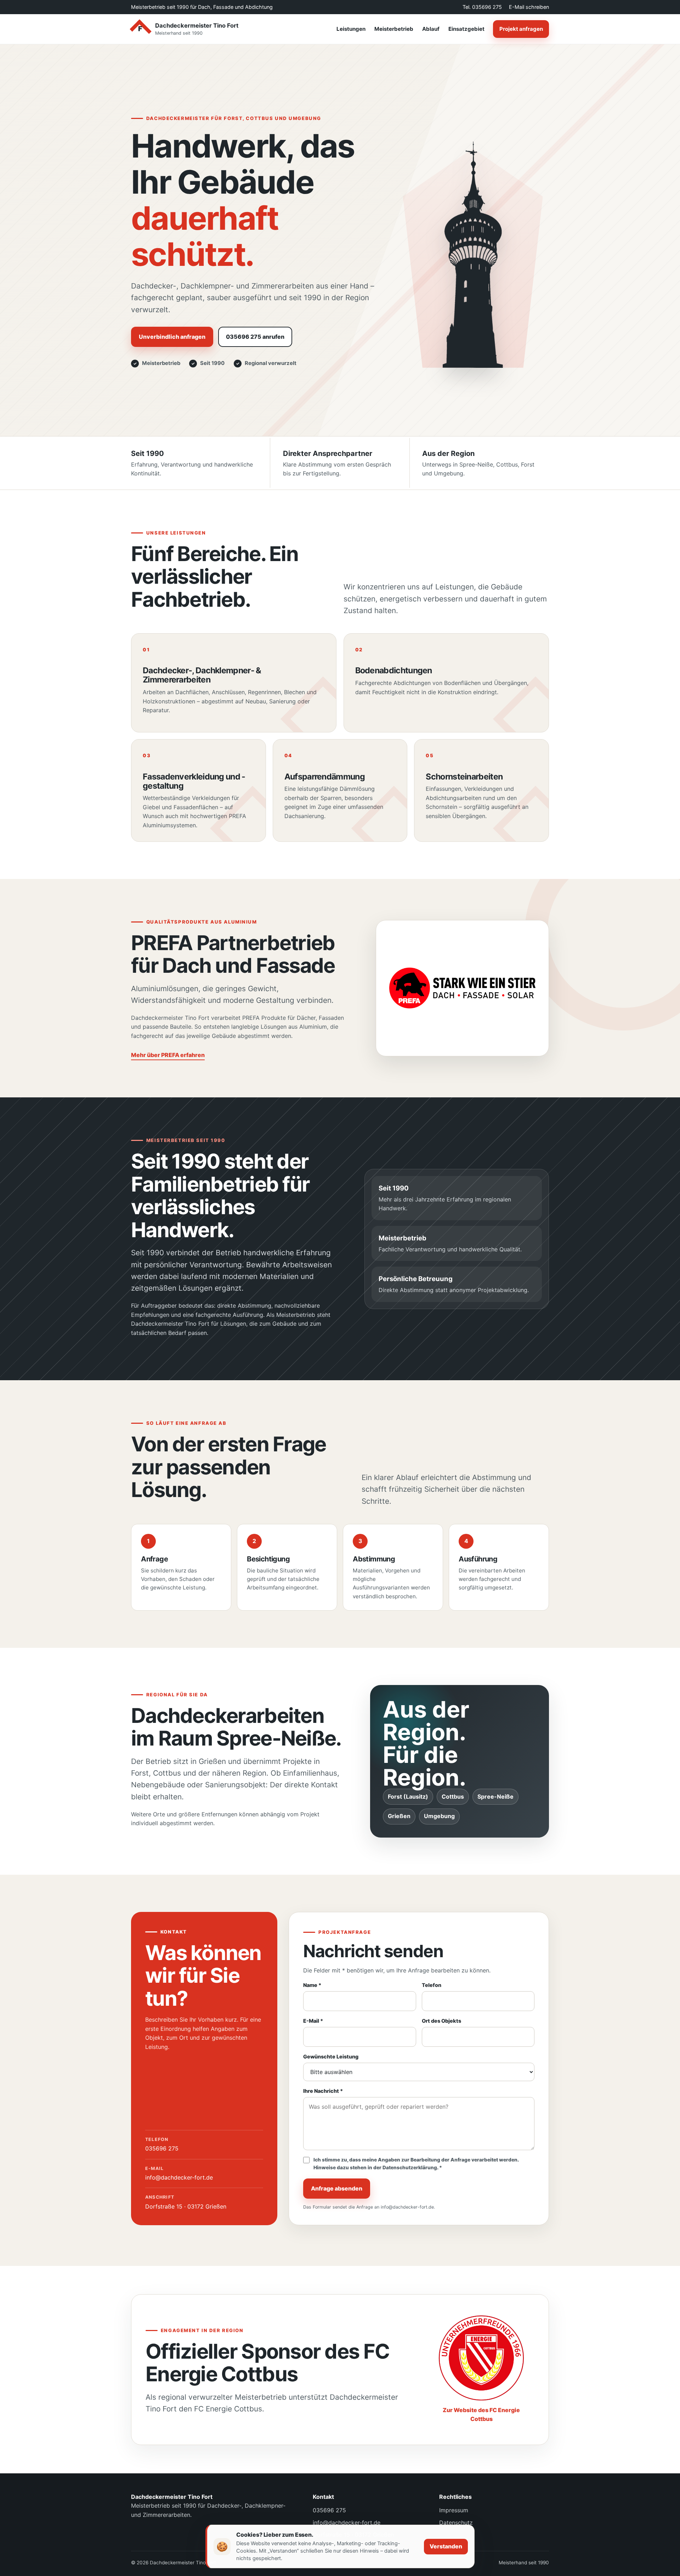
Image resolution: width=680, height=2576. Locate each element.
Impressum (454, 2510)
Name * (312, 1985)
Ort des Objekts (441, 2021)
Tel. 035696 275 (482, 7)
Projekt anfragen (521, 29)
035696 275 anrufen (255, 337)
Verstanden (446, 2546)
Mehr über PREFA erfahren (168, 1055)
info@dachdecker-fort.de (179, 2173)
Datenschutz (456, 2523)
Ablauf (431, 29)
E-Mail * (313, 2021)
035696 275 (162, 2144)
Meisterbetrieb (394, 29)
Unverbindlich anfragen (172, 337)
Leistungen (351, 29)
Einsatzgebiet (466, 29)
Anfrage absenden (337, 2188)
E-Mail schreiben (529, 7)
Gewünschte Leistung (331, 2057)
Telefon (432, 1985)
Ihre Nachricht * (323, 2091)
